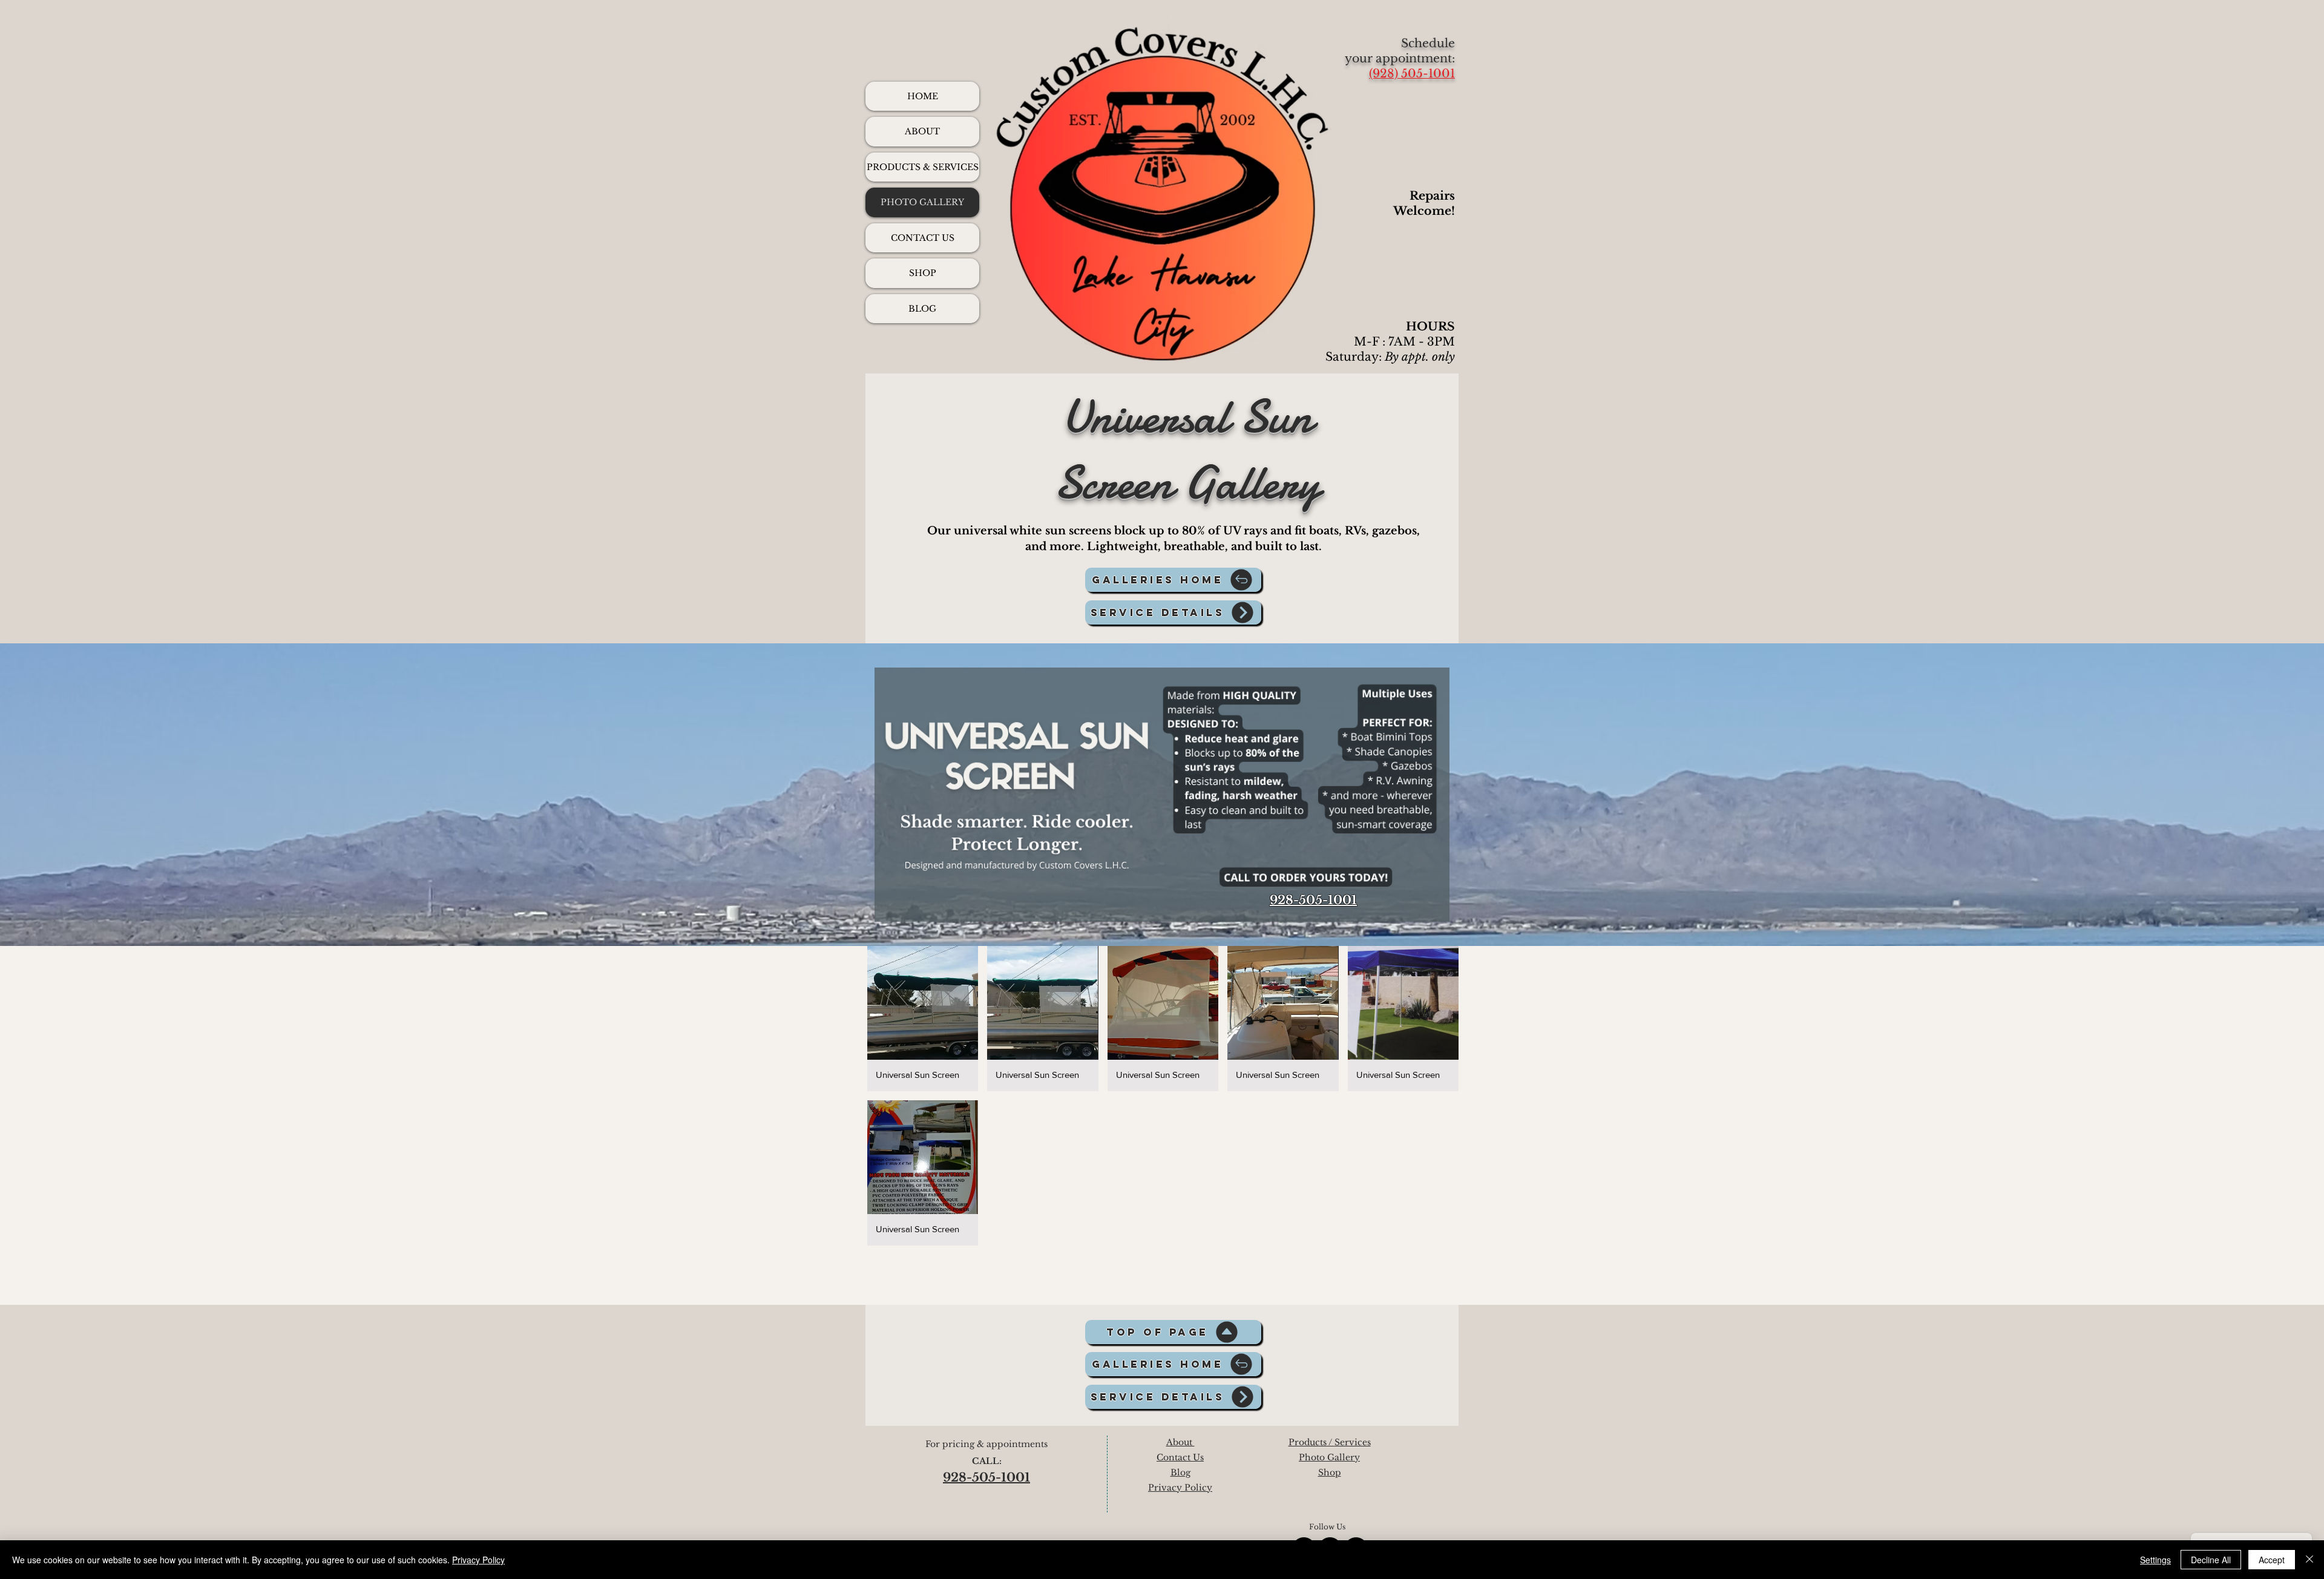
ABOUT (922, 131)
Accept (2272, 1560)
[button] (923, 1019)
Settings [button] (2155, 1560)
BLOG (922, 309)
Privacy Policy (478, 1560)
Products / (1311, 1442)
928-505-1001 (1313, 900)
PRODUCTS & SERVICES (923, 167)
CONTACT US (923, 238)
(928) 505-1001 (1412, 74)
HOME (923, 96)
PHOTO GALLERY (922, 202)
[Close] (2309, 1560)
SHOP (923, 273)
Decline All (2211, 1560)
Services (1353, 1442)
